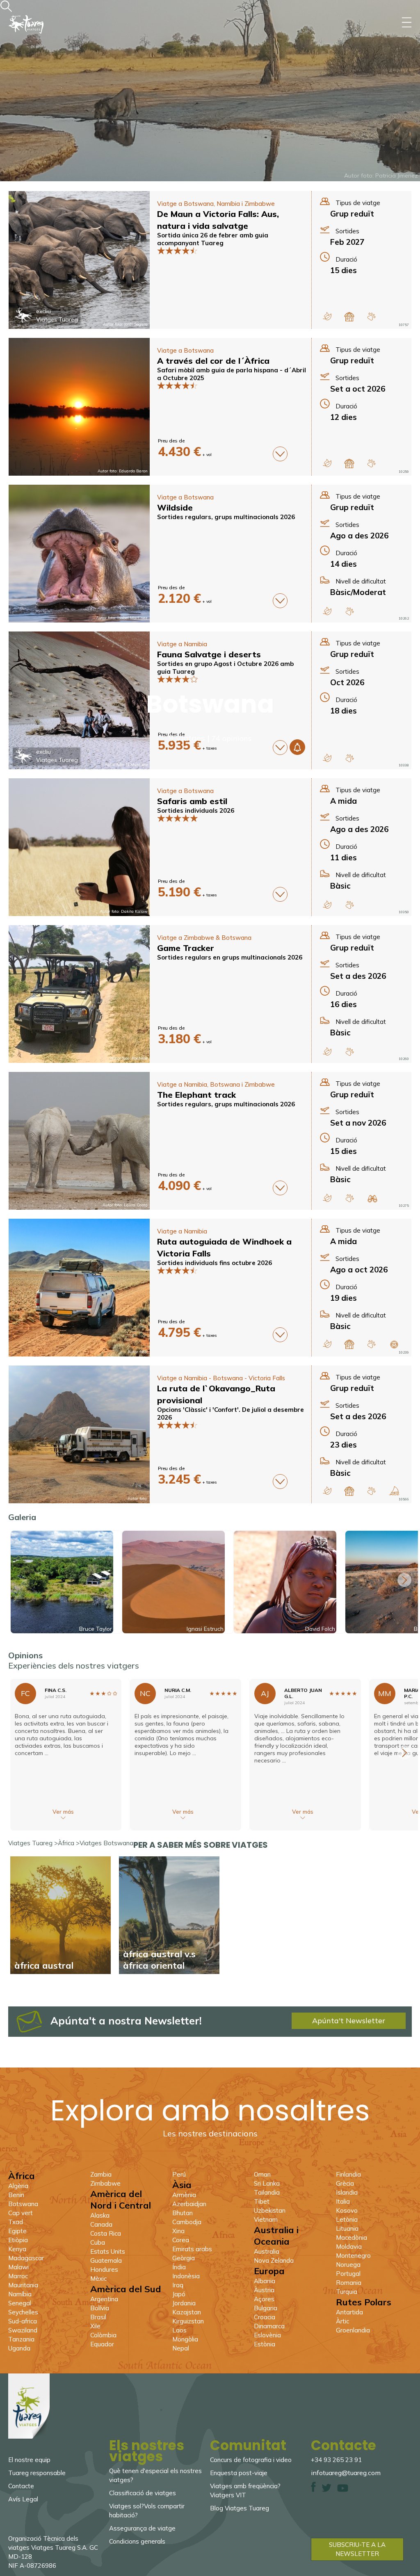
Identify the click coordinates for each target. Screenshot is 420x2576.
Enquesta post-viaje (239, 2473)
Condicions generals (137, 2541)
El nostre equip (29, 2460)
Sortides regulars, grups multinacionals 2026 (226, 517)
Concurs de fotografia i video (251, 2460)
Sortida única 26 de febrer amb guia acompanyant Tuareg (213, 239)
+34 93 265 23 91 (336, 2460)
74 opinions (231, 738)
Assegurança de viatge (142, 2528)
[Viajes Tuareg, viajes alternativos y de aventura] (29, 2436)
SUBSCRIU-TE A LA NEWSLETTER (357, 2549)
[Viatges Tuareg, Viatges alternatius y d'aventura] (26, 47)
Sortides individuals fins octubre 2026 (215, 1263)
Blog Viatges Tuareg (240, 2508)
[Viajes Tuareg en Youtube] (343, 2490)
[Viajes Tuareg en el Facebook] (313, 2490)
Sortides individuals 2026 (196, 810)
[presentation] (404, 1580)
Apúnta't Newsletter (349, 2021)
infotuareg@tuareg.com (346, 2473)
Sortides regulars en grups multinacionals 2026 (230, 957)
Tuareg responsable (37, 2473)
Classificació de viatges (143, 2493)
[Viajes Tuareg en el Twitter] (326, 2490)
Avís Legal (23, 2499)
